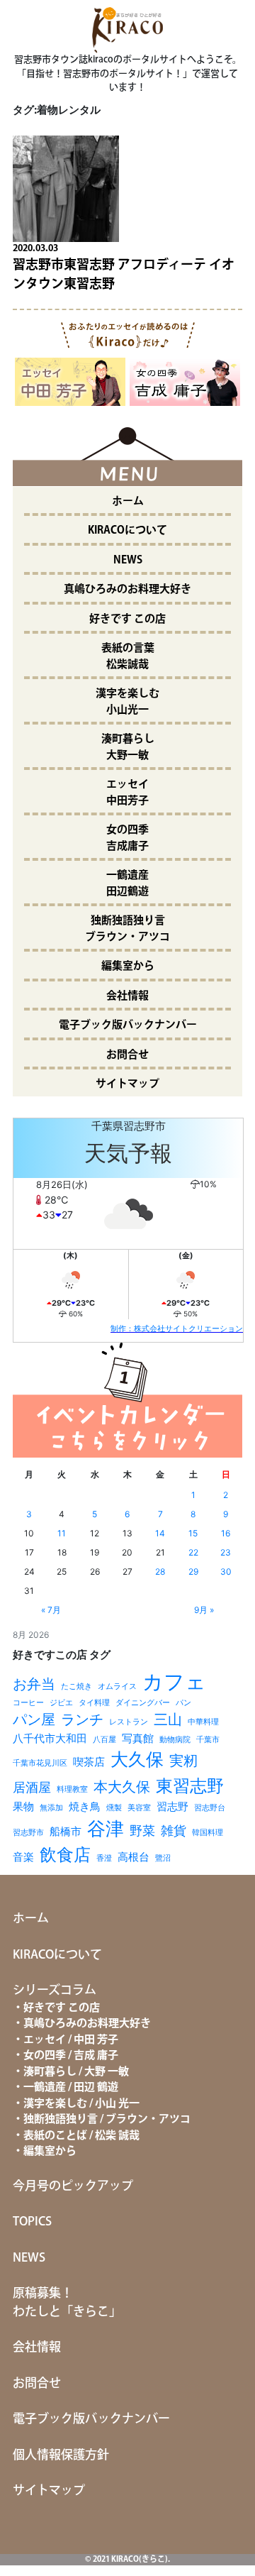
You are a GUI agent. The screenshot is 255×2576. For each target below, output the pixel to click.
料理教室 (72, 1789)
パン (183, 1703)
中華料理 (203, 1722)
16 (226, 1533)
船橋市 (66, 1831)
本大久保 (122, 1787)
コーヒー (28, 1703)
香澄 (104, 1858)
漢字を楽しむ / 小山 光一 (81, 2104)
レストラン (129, 1722)
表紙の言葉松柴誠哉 (128, 656)
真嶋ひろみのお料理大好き (127, 589)
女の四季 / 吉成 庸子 (71, 2055)
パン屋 (34, 1719)
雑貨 (174, 1831)
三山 (168, 1719)
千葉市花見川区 (40, 1763)
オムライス (117, 1686)
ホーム (128, 501)
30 (226, 1572)
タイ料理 (94, 1703)
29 (193, 1572)
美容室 (139, 1808)
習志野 (172, 1806)
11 (62, 1533)
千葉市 (208, 1740)
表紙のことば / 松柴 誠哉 (81, 2136)
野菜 (142, 1831)
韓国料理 (208, 1833)
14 (160, 1533)
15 (193, 1533)
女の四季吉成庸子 (127, 838)
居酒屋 (32, 1787)
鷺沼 (163, 1858)
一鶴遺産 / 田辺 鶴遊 (71, 2087)
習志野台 (210, 1808)
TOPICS (32, 2222)
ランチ (82, 1719)
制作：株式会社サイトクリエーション (177, 1328)
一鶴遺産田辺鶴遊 (127, 884)
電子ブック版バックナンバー (128, 1025)
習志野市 (28, 1833)
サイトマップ (127, 1084)
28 (160, 1572)
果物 (23, 1806)
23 (226, 1552)
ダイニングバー (143, 1703)
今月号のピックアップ (73, 2186)
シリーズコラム (55, 1991)
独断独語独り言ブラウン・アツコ (127, 929)
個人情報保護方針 (61, 2455)
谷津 (106, 1828)
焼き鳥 (85, 1806)
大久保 (137, 1759)
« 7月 (51, 1610)
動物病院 (175, 1740)
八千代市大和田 (50, 1738)
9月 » (204, 1610)
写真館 (138, 1738)
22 (193, 1552)
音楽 (23, 1857)
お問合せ (127, 1055)
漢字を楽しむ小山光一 (127, 702)
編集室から (128, 966)
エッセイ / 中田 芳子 (71, 2040)
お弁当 (34, 1684)
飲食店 (65, 1855)
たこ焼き (76, 1686)
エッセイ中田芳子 (127, 793)
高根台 (134, 1857)
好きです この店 (127, 619)
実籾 (183, 1760)
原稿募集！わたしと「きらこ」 (67, 2303)
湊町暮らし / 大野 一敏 (76, 2072)
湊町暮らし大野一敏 (128, 747)
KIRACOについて (127, 530)
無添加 (51, 1808)
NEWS (128, 560)
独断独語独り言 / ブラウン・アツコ (107, 2119)
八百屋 (104, 1740)
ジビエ (61, 1703)
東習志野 (190, 1786)
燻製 (114, 1808)
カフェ (174, 1681)
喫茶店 (89, 1762)
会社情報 (127, 996)
